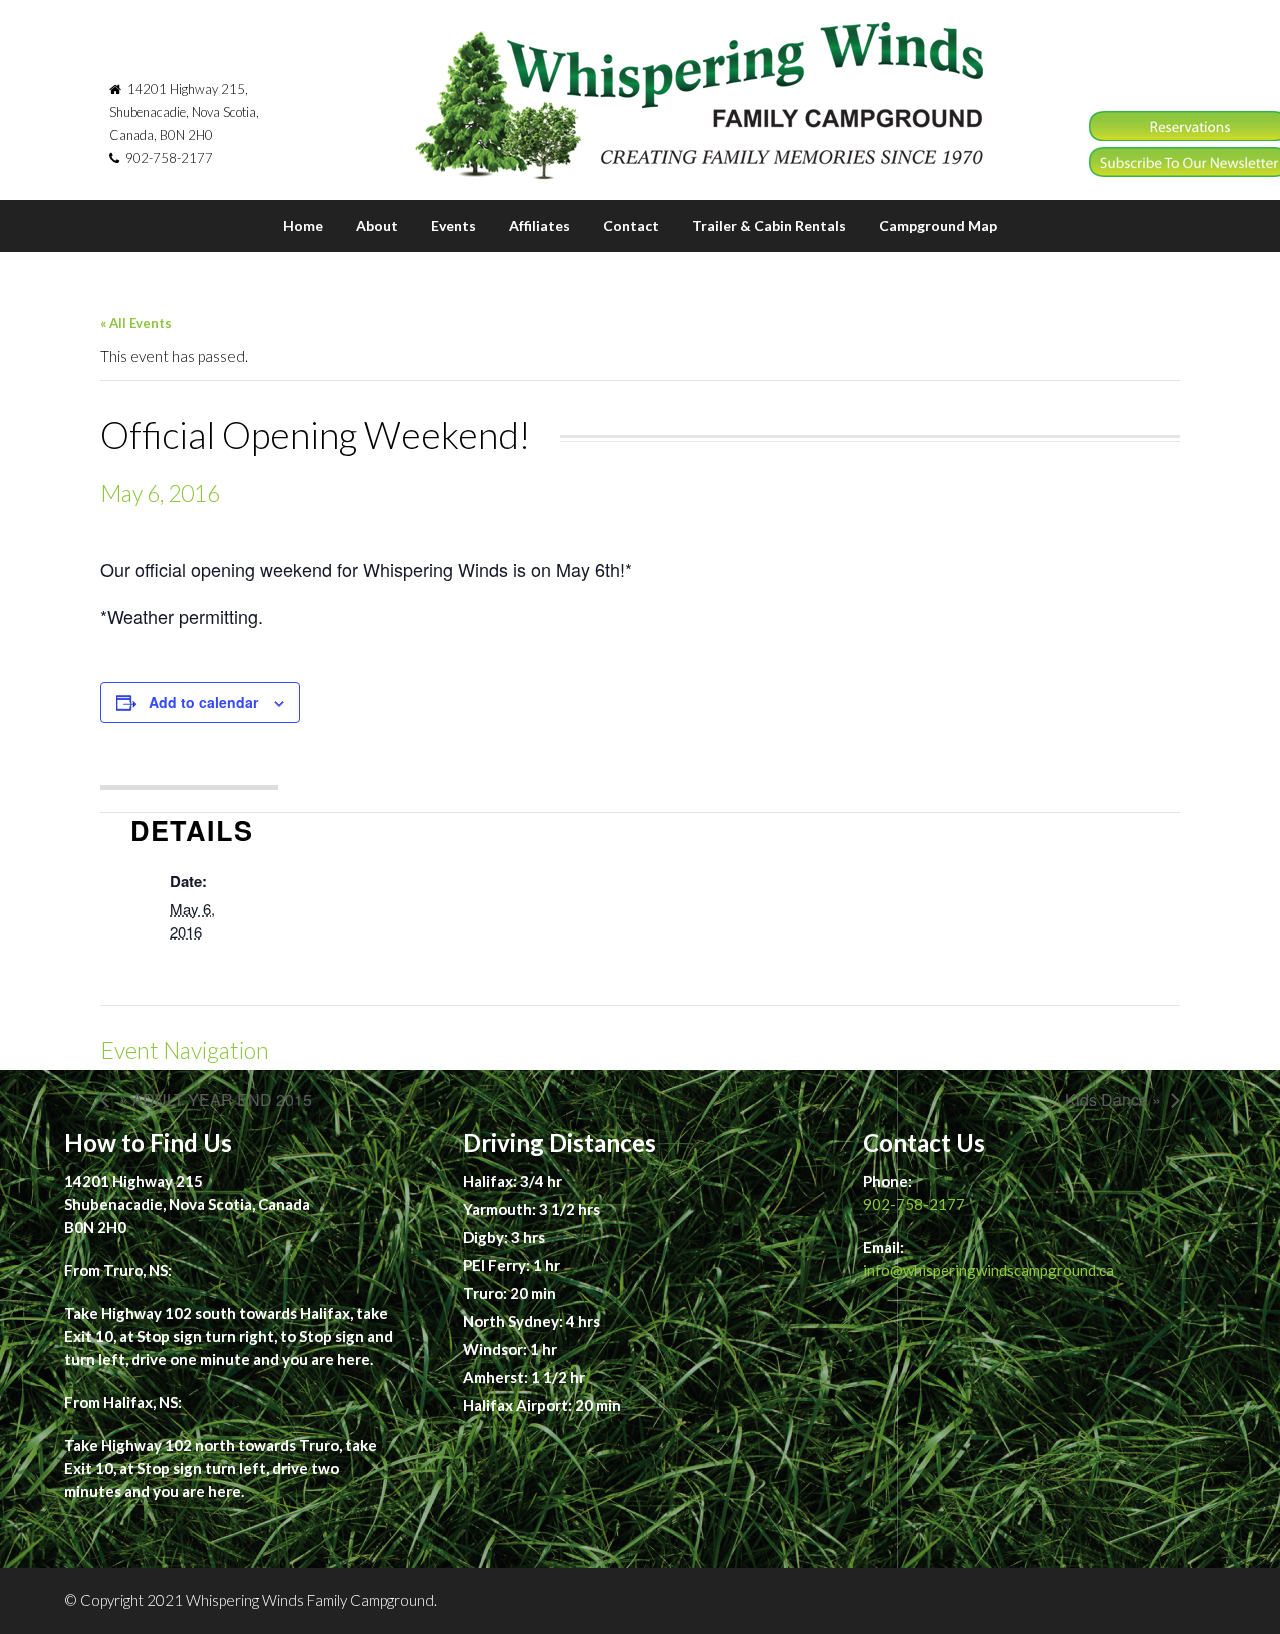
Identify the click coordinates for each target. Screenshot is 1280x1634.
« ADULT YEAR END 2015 (215, 1099)
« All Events (136, 323)
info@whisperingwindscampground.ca (988, 1270)
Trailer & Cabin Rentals (769, 225)
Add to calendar (203, 702)
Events (453, 225)
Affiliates (539, 225)
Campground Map (938, 225)
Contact (631, 225)
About (377, 225)
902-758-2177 (914, 1204)
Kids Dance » (1113, 1099)
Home (303, 225)
